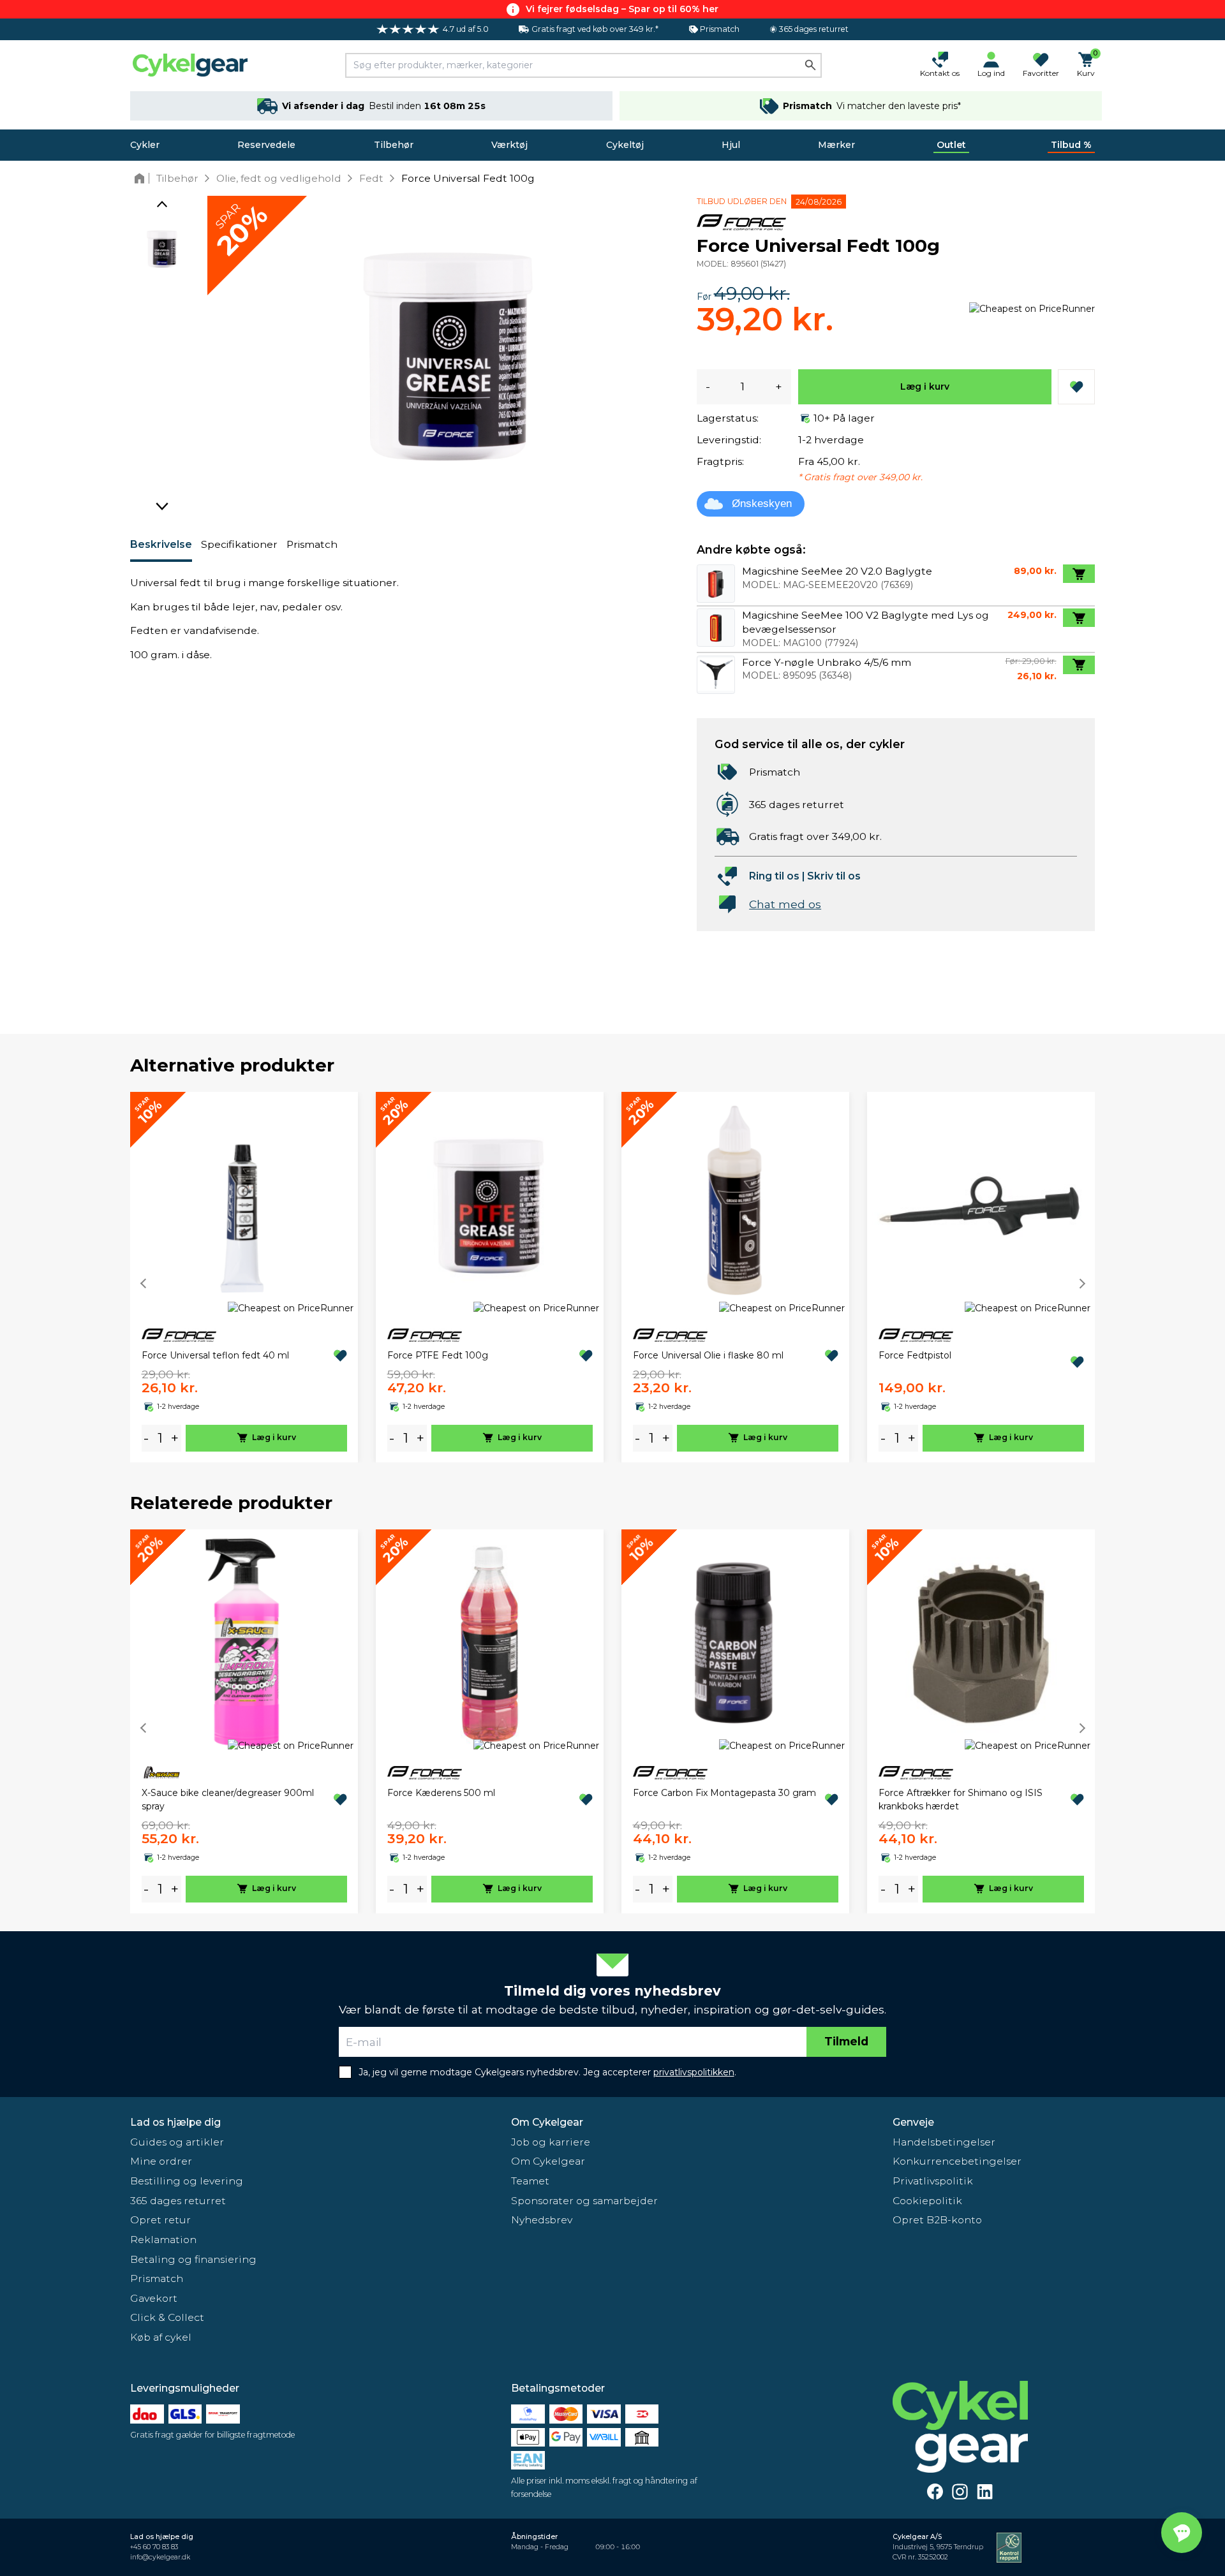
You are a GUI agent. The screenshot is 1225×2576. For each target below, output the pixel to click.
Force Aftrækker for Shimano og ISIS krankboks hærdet (961, 1800)
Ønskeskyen (762, 504)
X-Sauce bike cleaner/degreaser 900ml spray (228, 1800)
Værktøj (509, 145)
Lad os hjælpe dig (175, 2122)
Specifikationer (239, 544)
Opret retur (160, 2220)
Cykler (145, 145)
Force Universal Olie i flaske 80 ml (708, 1355)
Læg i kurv (925, 386)
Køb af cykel (161, 2337)
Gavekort (154, 2298)
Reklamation (163, 2240)
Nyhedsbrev (542, 2220)
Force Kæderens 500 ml (441, 1793)
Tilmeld (846, 2041)
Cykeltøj (625, 145)
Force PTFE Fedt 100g (438, 1355)
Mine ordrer (161, 2161)
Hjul (731, 145)
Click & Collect (167, 2317)
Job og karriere (551, 2142)
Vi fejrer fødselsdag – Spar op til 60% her (622, 9)
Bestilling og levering (187, 2181)
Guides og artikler (177, 2142)
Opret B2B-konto (937, 2220)
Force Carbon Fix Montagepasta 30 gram (724, 1793)
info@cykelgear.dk (160, 2557)
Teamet (530, 2181)
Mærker (836, 145)
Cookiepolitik (927, 2201)
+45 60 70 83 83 (154, 2547)
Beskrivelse (161, 544)
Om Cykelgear (547, 2122)
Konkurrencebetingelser (957, 2161)
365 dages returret (178, 2201)
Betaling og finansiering (193, 2259)
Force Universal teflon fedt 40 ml (215, 1355)
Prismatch (312, 544)
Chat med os (785, 904)
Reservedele (266, 145)
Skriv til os (834, 876)
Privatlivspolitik (933, 2181)
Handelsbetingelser (944, 2142)
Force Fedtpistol (915, 1355)
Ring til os (774, 876)
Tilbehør (394, 145)
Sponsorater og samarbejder (584, 2201)
